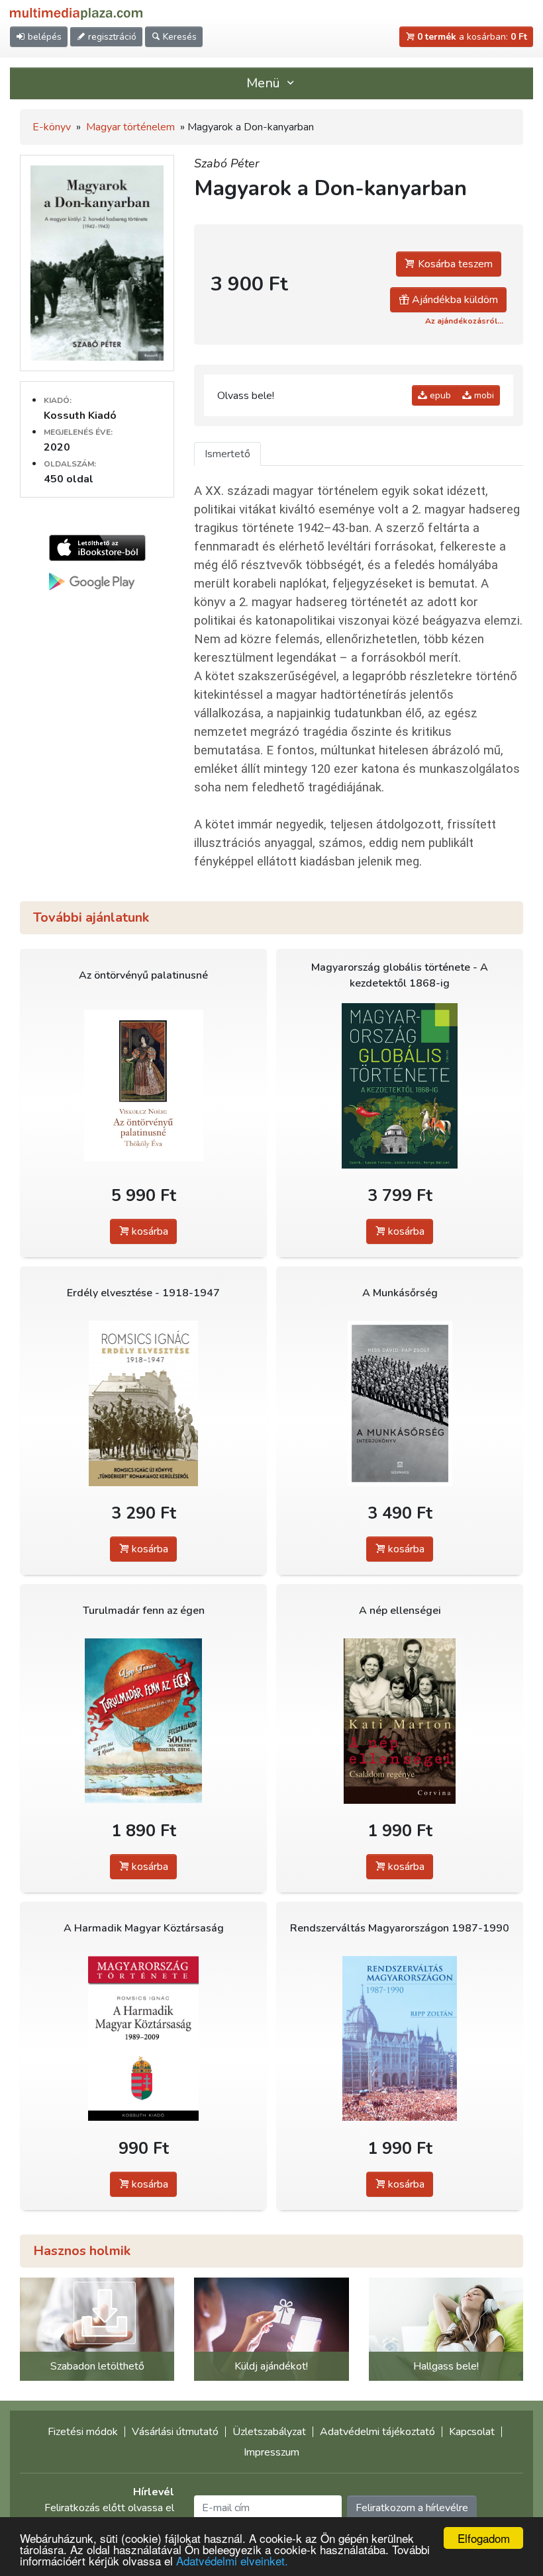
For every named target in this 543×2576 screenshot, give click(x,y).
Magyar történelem (130, 127)
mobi (483, 395)
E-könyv (52, 127)
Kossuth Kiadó (80, 416)
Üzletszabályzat (269, 2432)
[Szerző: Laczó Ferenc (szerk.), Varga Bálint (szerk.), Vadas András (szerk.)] (400, 1086)
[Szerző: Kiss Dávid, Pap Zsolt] (400, 1403)
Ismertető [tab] (227, 454)
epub (439, 395)
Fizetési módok (83, 2432)
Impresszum (271, 2452)
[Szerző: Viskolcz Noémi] (143, 1086)
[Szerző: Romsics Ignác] (143, 1403)
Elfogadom (484, 2538)
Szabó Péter (226, 163)
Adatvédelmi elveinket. (232, 2560)
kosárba (149, 1231)
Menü (265, 83)
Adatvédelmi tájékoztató (377, 2432)
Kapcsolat (472, 2432)
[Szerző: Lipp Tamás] (143, 1721)
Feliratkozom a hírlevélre (412, 2508)
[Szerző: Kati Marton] (400, 1721)
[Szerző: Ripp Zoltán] (400, 2038)
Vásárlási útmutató (175, 2432)
